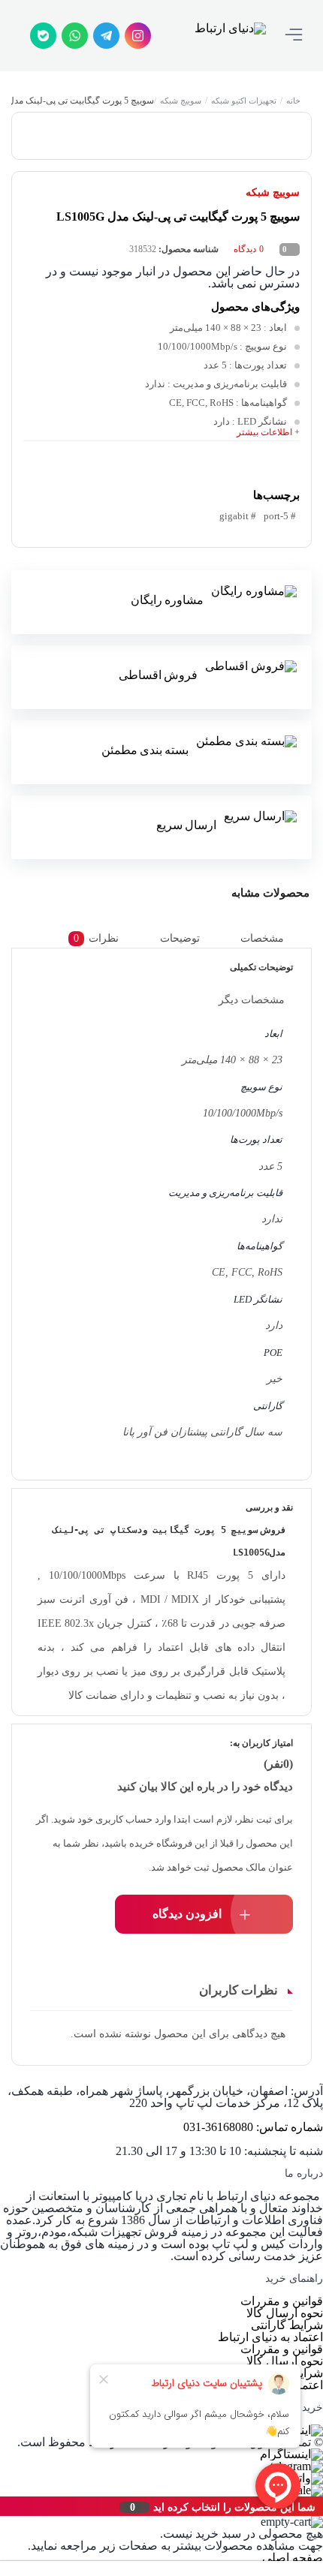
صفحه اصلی (293, 2558)
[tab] (273, 938)
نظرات (96, 938)
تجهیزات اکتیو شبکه (244, 101)
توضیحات (180, 938)
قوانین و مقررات (282, 2301)
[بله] (43, 36)
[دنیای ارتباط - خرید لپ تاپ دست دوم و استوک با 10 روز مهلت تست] (230, 36)
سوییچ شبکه (181, 101)
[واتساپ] (75, 36)
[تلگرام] (106, 36)
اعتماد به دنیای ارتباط (270, 2337)
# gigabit (238, 516)
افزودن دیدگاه (187, 1914)
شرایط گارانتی (287, 2325)
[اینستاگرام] (138, 36)
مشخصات (262, 938)
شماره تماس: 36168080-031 (253, 2127)
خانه (293, 101)
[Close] (4, 2506)
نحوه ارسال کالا (285, 2313)
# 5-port (280, 516)
